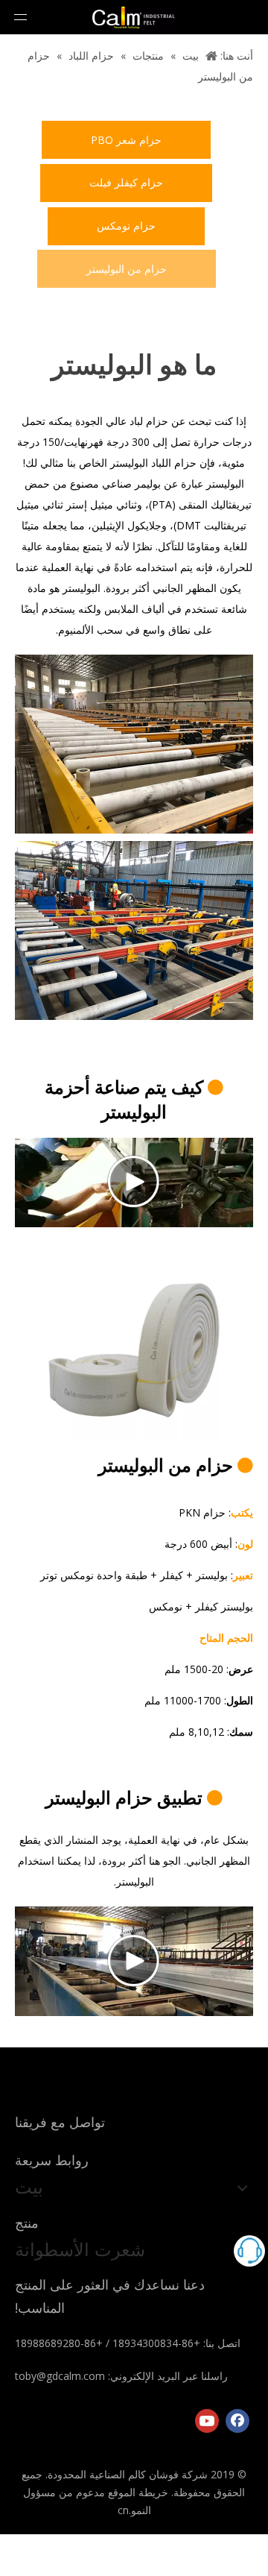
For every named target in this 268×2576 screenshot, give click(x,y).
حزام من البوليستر (127, 269)
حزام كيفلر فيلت (126, 182)
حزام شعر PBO (126, 140)
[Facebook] (237, 2421)
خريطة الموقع (138, 2492)
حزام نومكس (126, 226)
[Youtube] (207, 2421)
